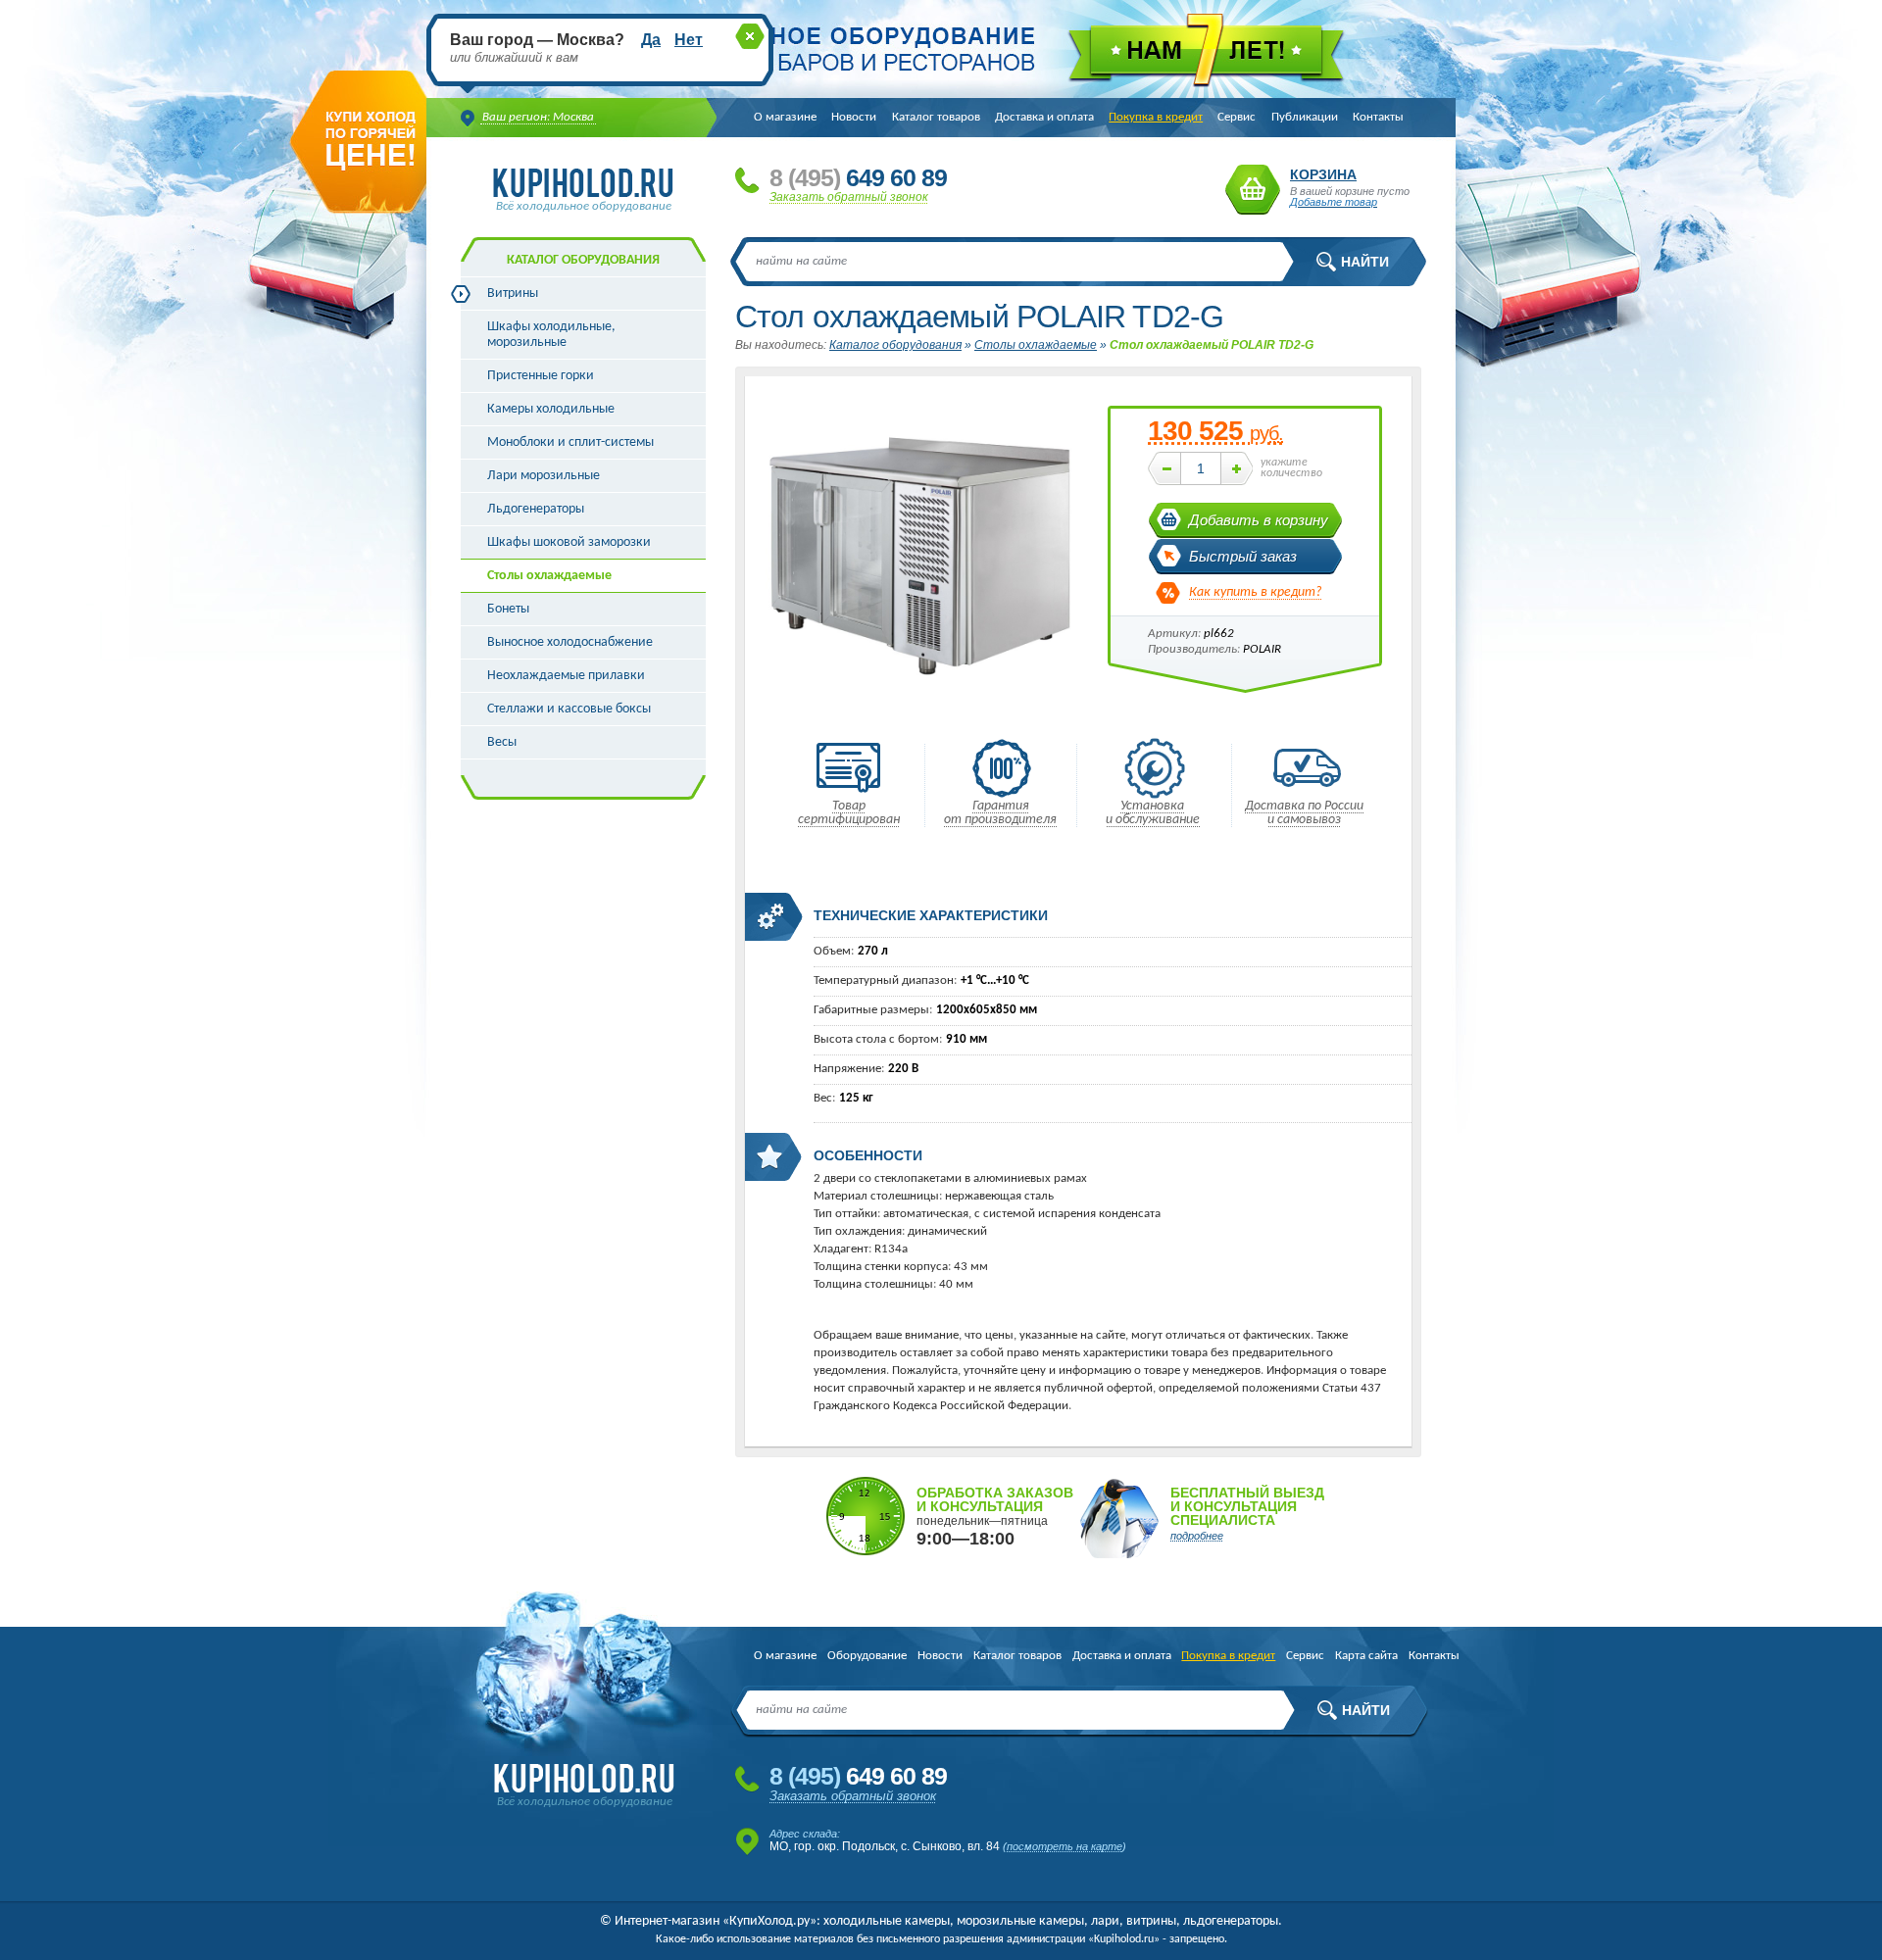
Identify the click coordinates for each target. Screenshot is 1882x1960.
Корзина (1253, 190)
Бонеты (508, 609)
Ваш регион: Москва (538, 117)
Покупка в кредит (1156, 117)
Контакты (1378, 117)
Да (651, 40)
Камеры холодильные (551, 409)
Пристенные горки (541, 376)
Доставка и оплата (1044, 117)
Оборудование (867, 1656)
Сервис (1237, 117)
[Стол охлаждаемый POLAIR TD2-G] (916, 716)
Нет (689, 40)
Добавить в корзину (1259, 520)
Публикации (1305, 117)
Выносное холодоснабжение (570, 642)
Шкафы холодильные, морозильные (551, 335)
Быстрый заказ (1243, 556)
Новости (854, 117)
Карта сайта (1366, 1656)
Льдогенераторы (536, 509)
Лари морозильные (544, 476)
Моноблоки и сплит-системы (570, 442)
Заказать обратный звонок (849, 197)
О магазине (785, 117)
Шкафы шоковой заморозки (569, 542)
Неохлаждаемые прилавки (566, 676)
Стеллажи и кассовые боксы (569, 709)
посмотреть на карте (1065, 1846)
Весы (502, 742)
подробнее (1197, 1536)
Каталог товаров (936, 117)
